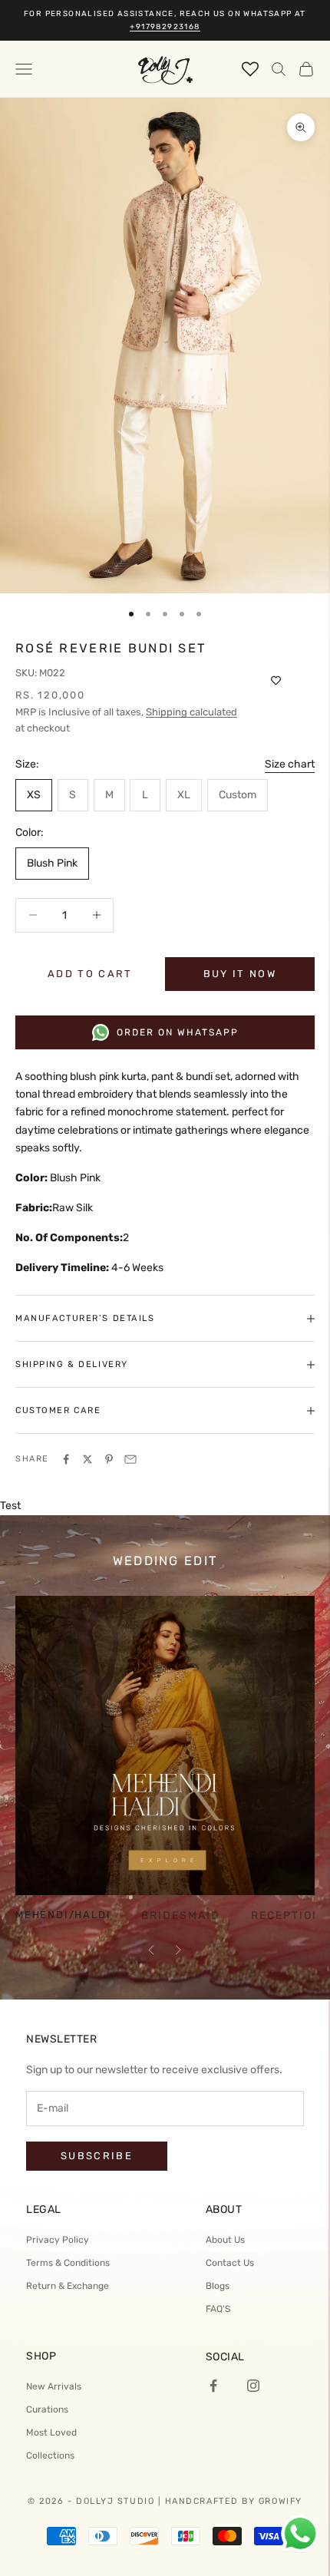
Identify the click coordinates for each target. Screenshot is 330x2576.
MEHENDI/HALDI (63, 1915)
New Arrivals (54, 2386)
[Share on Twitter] (87, 1459)
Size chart (290, 764)
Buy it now (240, 974)
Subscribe (97, 2156)
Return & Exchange (68, 2286)
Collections (50, 2455)
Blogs (218, 2286)
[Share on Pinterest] (109, 1459)
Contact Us (230, 2263)
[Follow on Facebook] (213, 2386)
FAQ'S (218, 2309)
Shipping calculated (191, 712)
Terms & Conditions (68, 2263)
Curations (47, 2409)
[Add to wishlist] (276, 681)
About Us (225, 2240)
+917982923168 (165, 27)
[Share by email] (130, 1459)
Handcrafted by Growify (234, 2501)
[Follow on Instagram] (253, 2386)
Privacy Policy (58, 2240)
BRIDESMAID (181, 1916)
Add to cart (90, 974)
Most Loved (51, 2432)
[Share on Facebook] (66, 1459)
